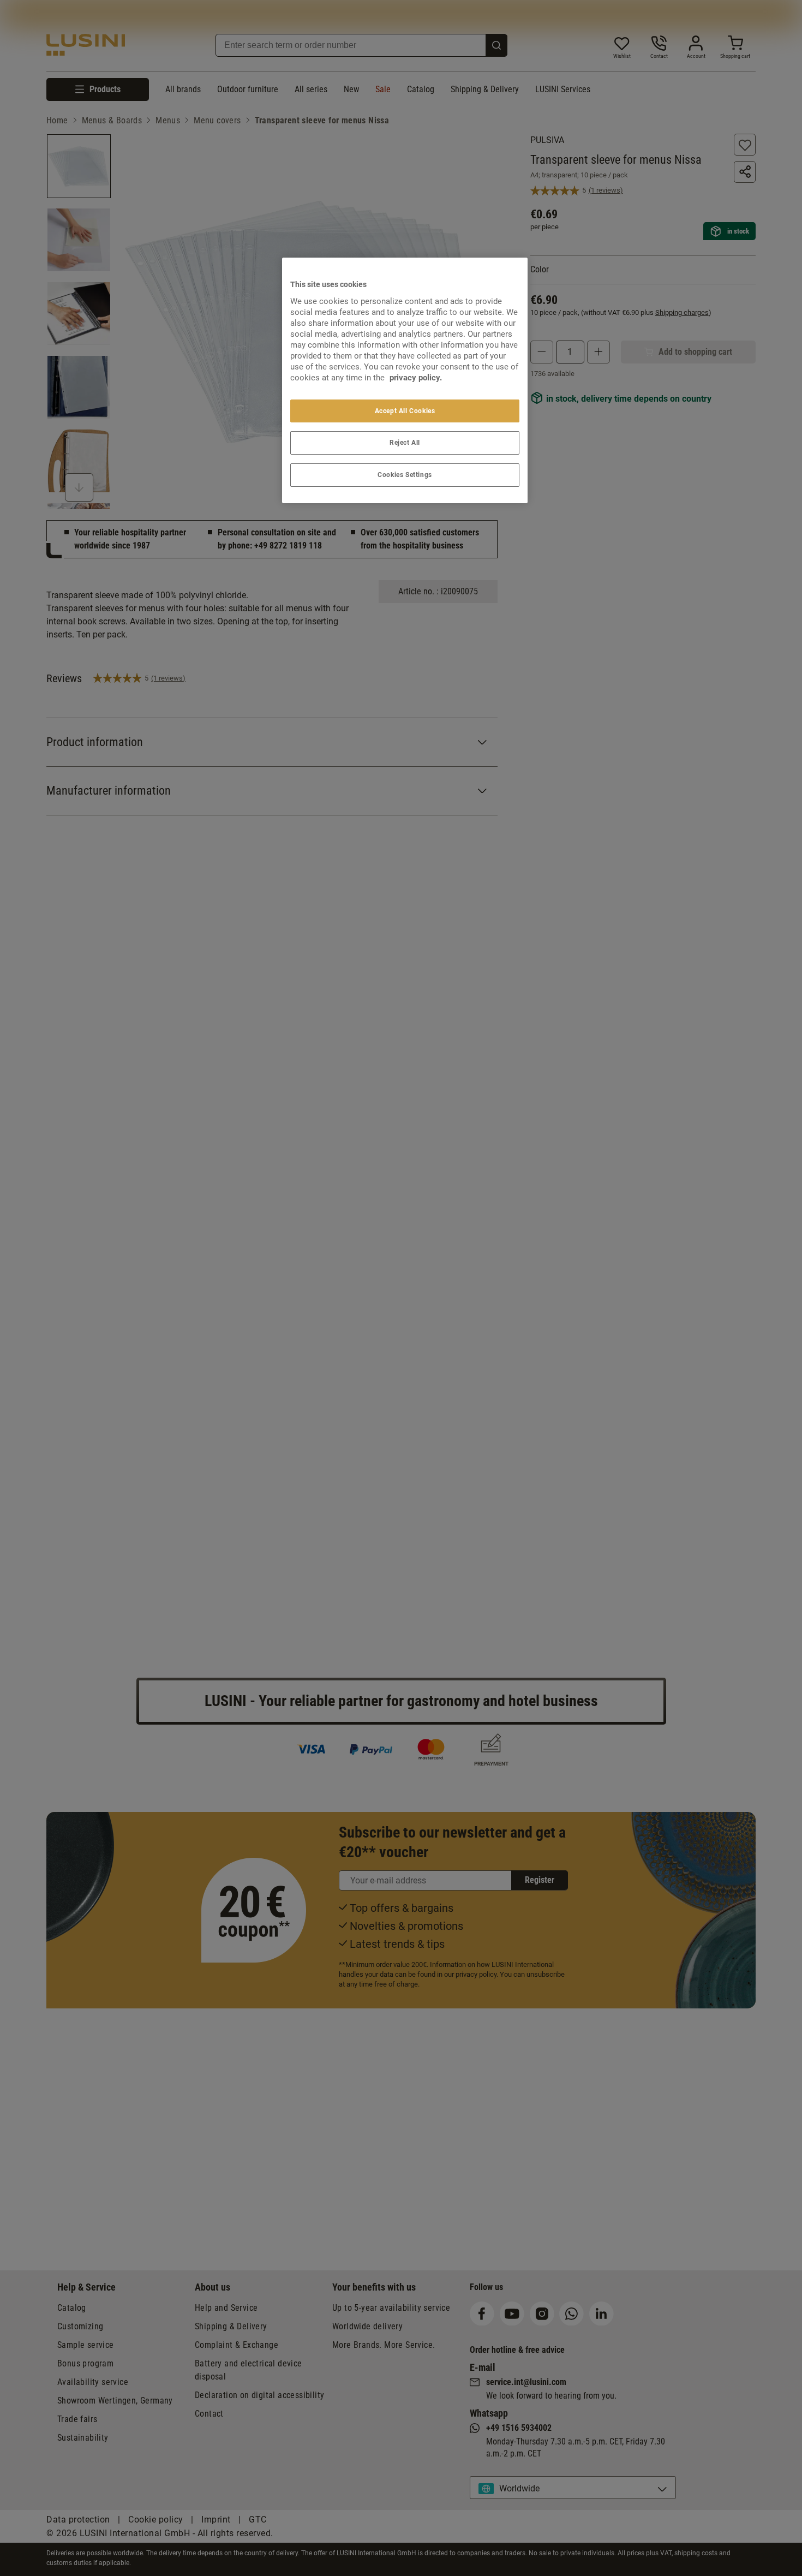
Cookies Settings (405, 475)
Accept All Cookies (405, 411)
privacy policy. (416, 378)
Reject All (405, 443)
